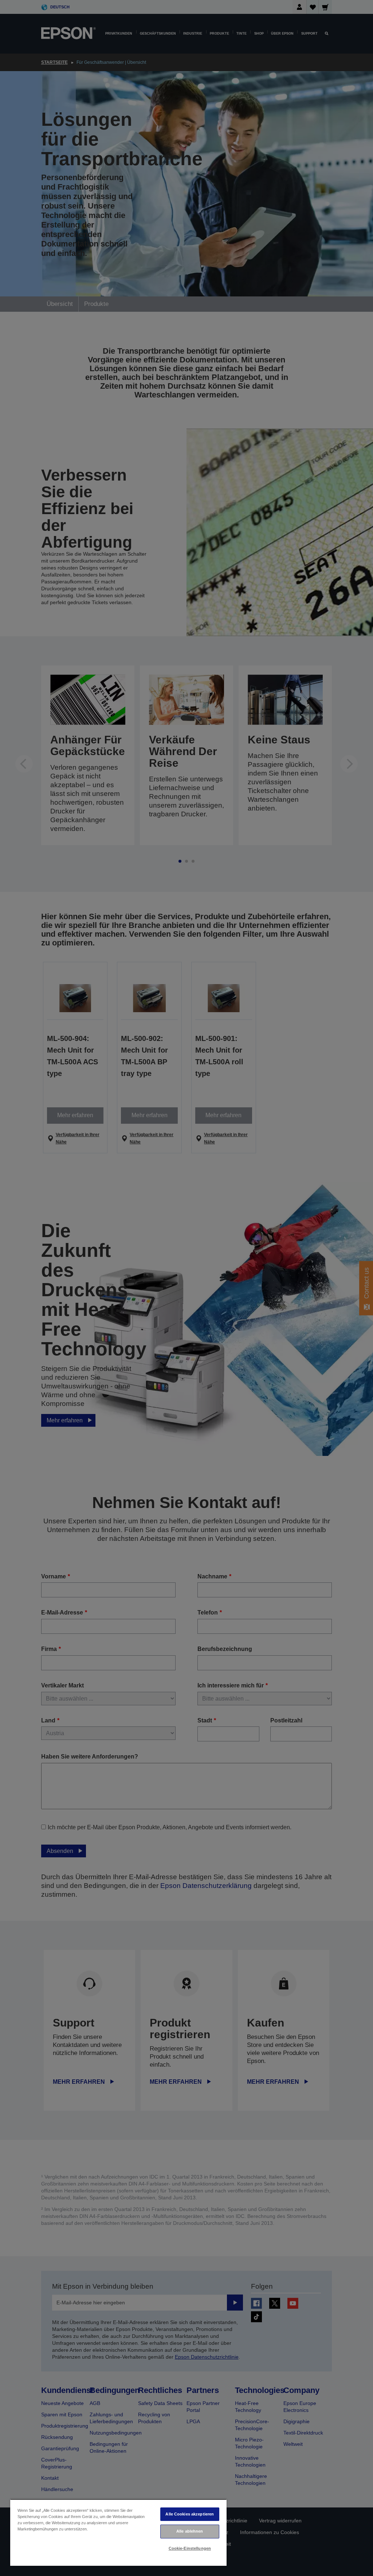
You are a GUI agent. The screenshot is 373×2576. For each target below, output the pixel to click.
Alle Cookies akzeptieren (190, 2514)
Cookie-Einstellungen (190, 2548)
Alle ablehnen (190, 2531)
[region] (118, 2532)
